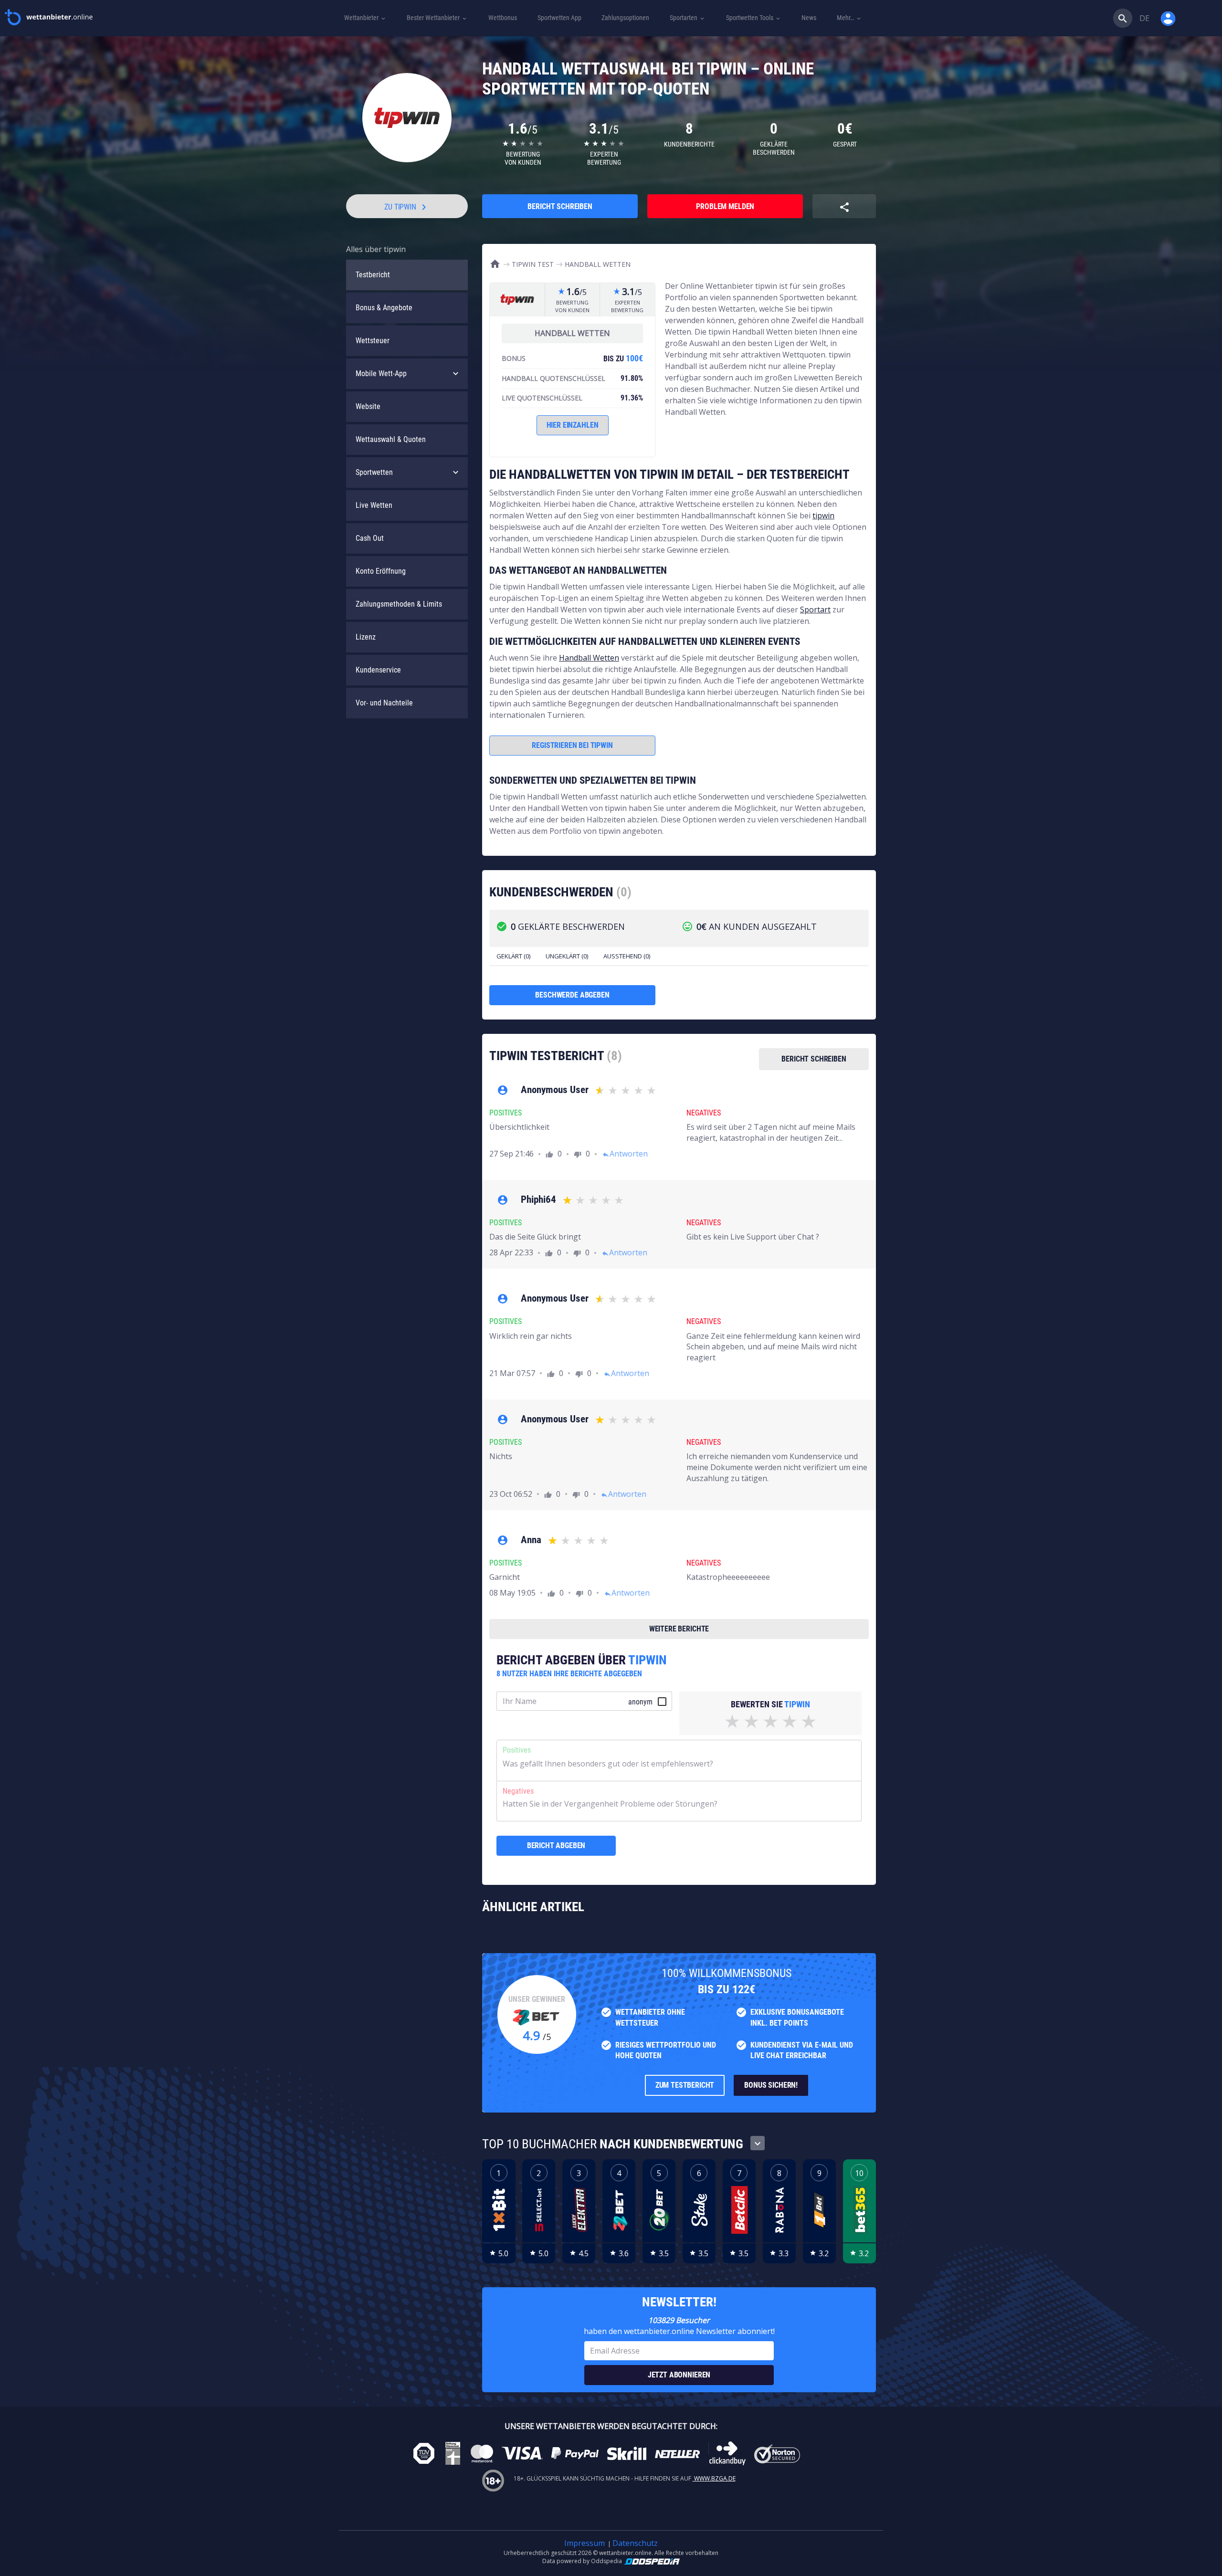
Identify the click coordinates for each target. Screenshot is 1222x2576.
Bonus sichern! (771, 2085)
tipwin (823, 515)
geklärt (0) (513, 956)
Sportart (815, 610)
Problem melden (725, 206)
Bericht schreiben (560, 206)
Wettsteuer (373, 341)
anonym (640, 1702)
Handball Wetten (589, 658)
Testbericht (373, 275)
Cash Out (370, 538)
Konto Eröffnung (381, 571)
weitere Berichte (679, 1629)
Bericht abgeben (556, 1845)
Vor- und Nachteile (384, 703)
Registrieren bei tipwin (572, 745)
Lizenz (366, 637)
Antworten (625, 1154)
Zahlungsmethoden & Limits (399, 604)
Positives (517, 1750)
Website (368, 406)
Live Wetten (374, 505)
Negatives (518, 1791)
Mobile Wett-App (381, 373)
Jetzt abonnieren (679, 2375)
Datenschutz (635, 2543)
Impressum (585, 2543)
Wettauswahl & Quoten (391, 439)
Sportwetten (374, 472)
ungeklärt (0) (567, 956)
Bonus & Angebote (384, 308)
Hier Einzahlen (573, 425)
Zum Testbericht (685, 2085)
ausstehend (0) (627, 956)
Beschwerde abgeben (572, 995)
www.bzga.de (714, 2478)
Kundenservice (378, 670)
